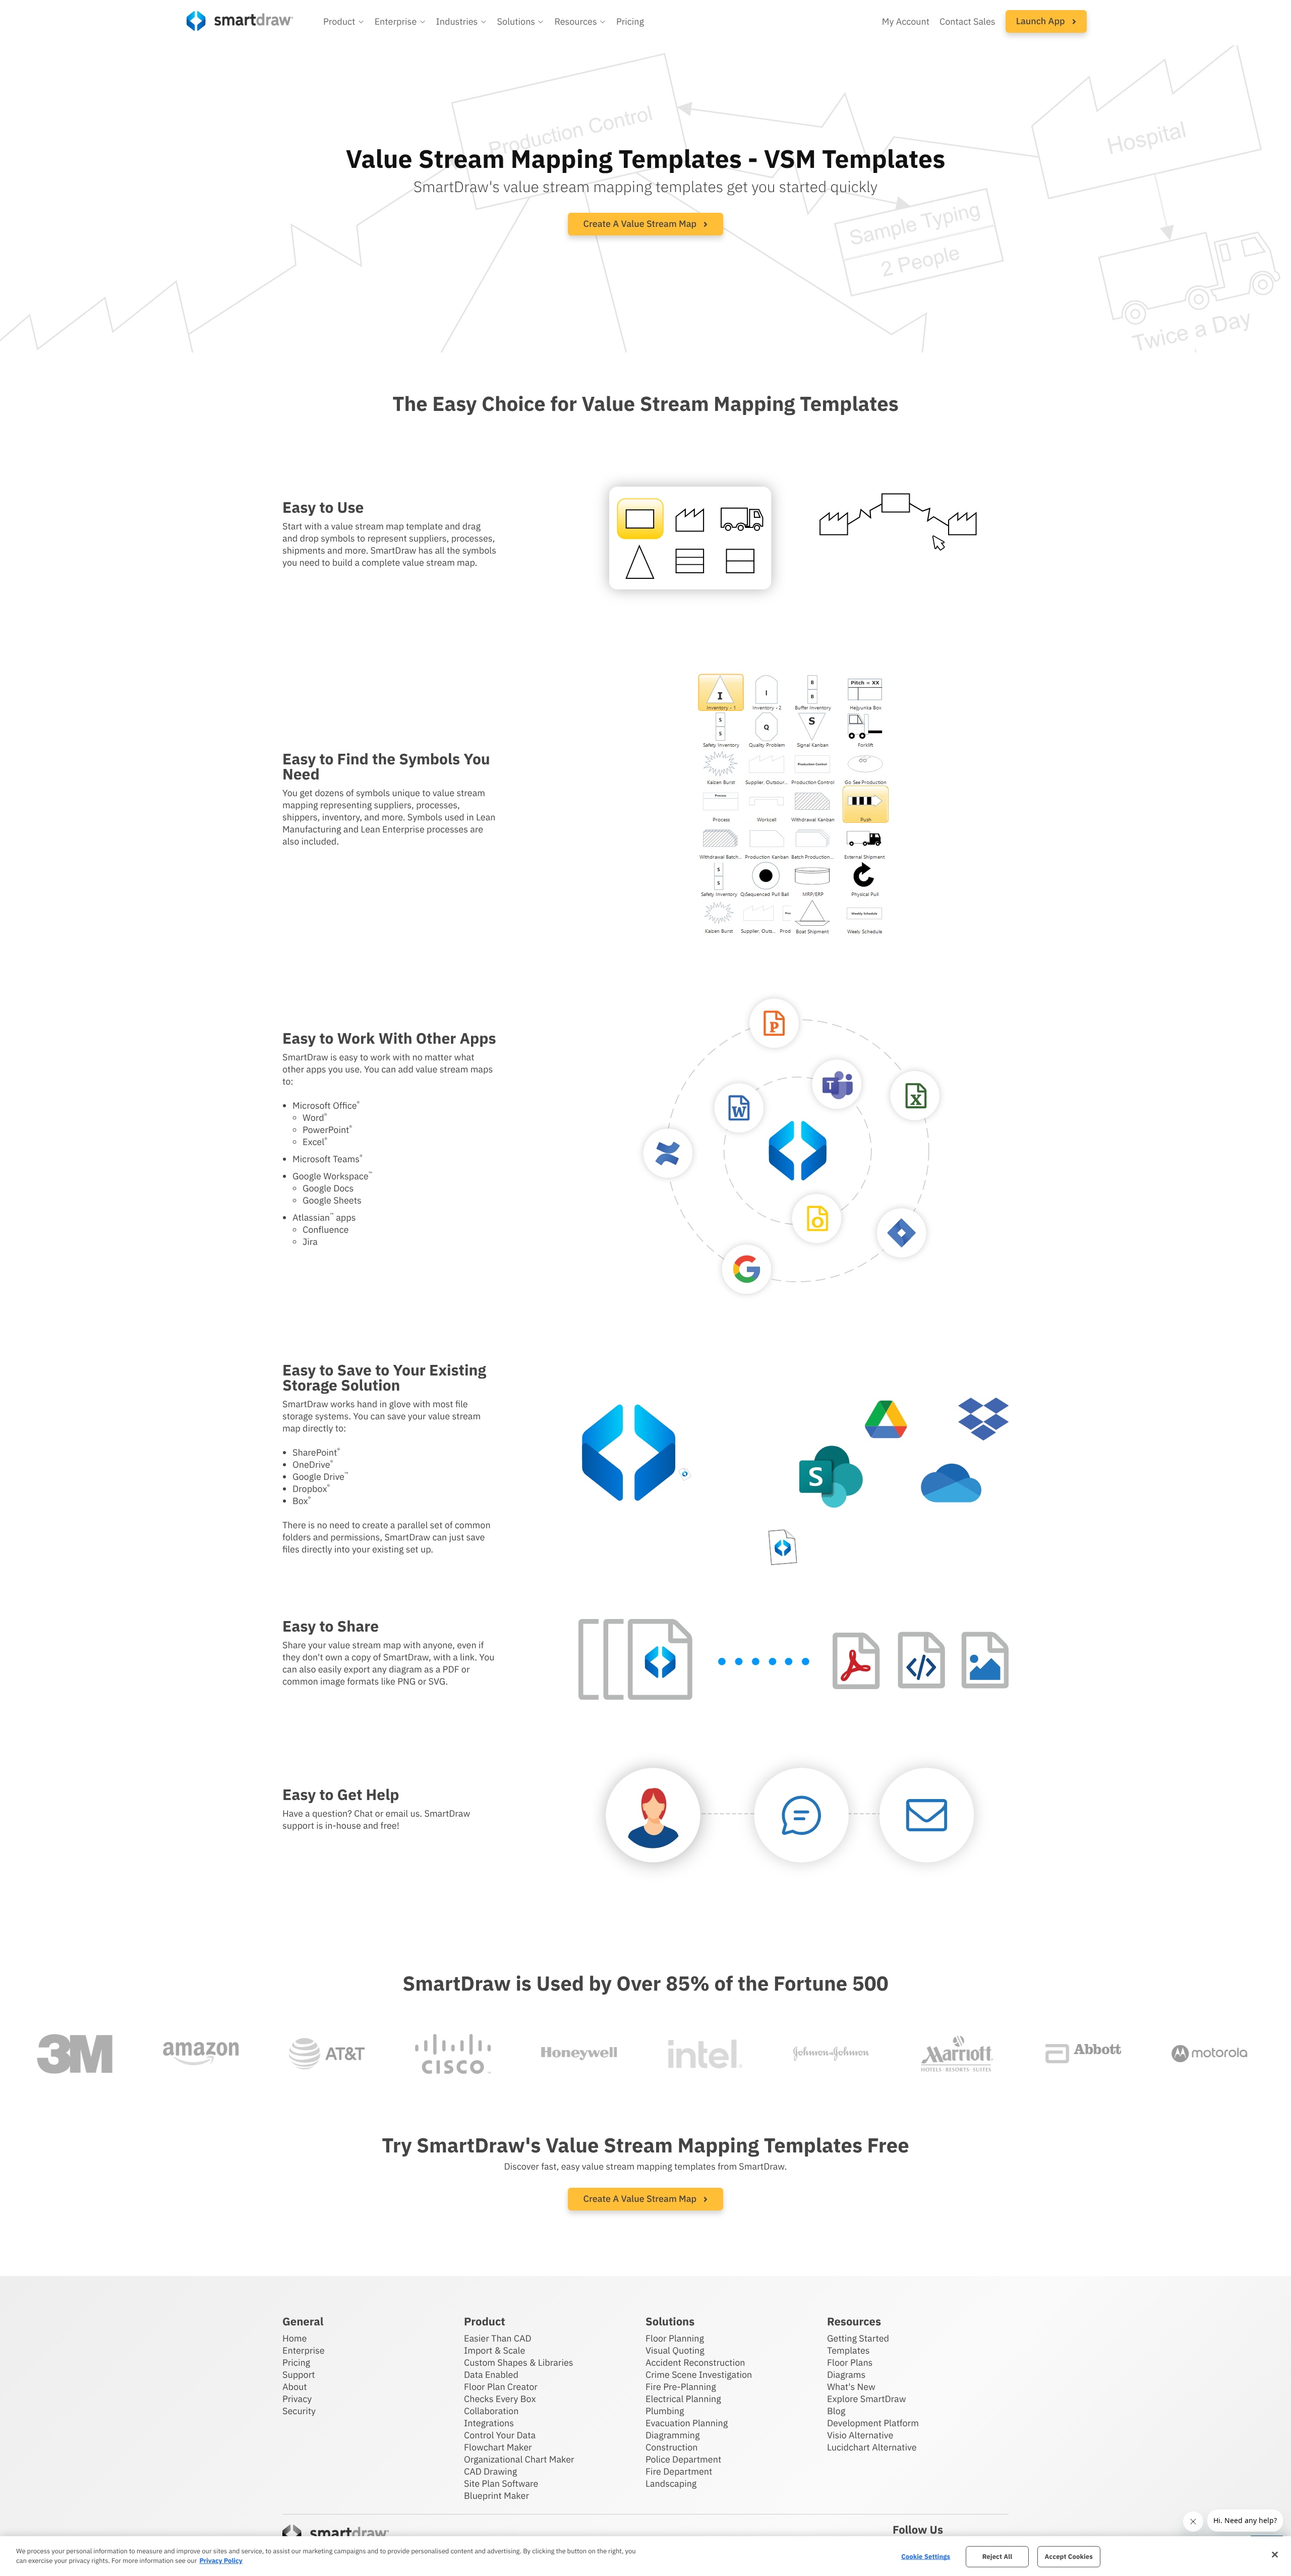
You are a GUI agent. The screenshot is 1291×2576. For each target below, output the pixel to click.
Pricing (630, 21)
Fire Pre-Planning (681, 2387)
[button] (344, 22)
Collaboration (491, 2411)
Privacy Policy (221, 2561)
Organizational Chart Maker (519, 2459)
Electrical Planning (683, 2399)
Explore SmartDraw (866, 2399)
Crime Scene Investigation (699, 2375)
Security (299, 2411)
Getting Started (858, 2338)
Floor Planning (675, 2338)
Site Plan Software (501, 2483)
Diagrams (846, 2375)
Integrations (489, 2423)
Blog (836, 2411)
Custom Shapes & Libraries (519, 2362)
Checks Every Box (500, 2399)
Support (299, 2375)
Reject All (997, 2557)
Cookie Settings (926, 2557)
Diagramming (673, 2435)
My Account (906, 21)
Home (295, 2338)
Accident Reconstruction (695, 2362)
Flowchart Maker (498, 2447)
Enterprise (304, 2350)
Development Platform (873, 2423)
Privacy (297, 2399)
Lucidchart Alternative (872, 2447)
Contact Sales (967, 21)
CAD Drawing (490, 2471)
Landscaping (671, 2483)
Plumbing (665, 2411)
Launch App (1042, 21)
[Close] (1275, 2555)
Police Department (683, 2459)
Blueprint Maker (496, 2496)
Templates (848, 2350)
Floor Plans (850, 2362)
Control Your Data (500, 2435)
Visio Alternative (860, 2435)
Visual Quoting (675, 2350)
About (295, 2387)
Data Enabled (491, 2375)
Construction (671, 2447)
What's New (851, 2387)
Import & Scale (494, 2350)
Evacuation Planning (687, 2423)
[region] (645, 2556)
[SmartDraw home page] (240, 21)
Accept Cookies (1069, 2557)
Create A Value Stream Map (641, 224)
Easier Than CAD (498, 2338)
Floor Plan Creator (501, 2387)
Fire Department (679, 2471)
